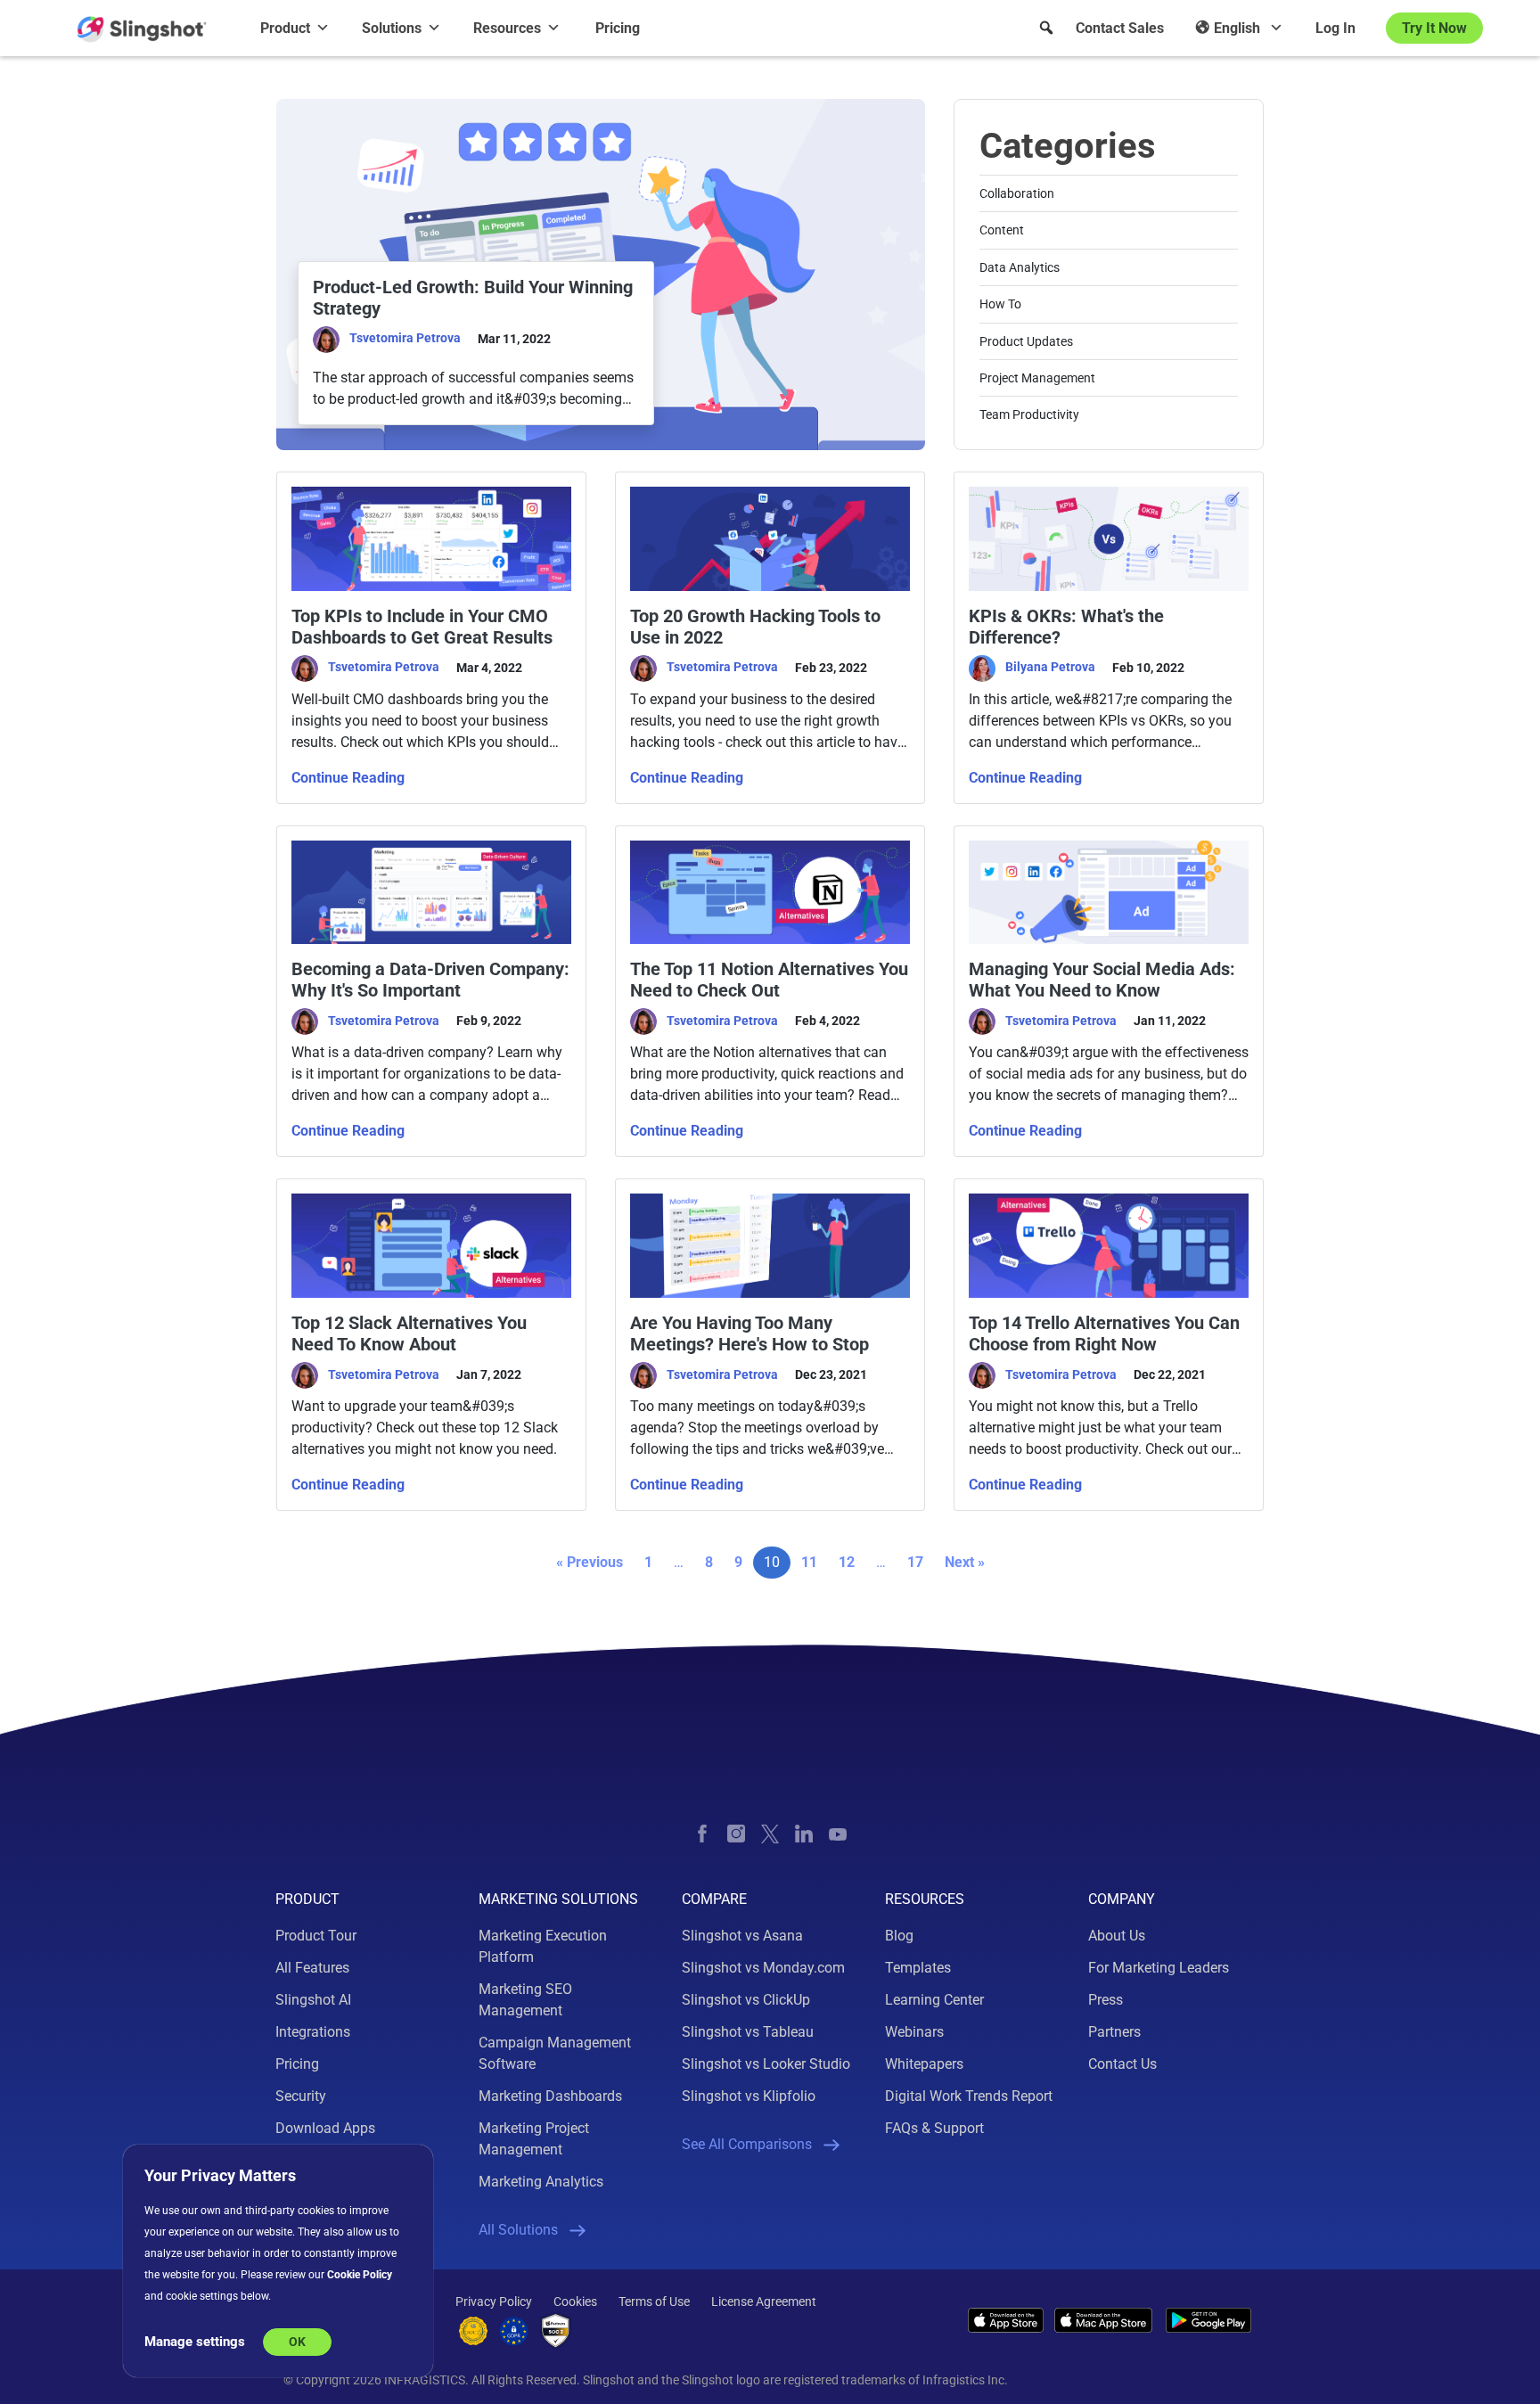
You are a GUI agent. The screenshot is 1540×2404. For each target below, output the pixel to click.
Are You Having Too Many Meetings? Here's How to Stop (750, 1333)
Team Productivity (1029, 414)
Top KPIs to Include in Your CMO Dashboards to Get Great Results (422, 627)
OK (297, 2342)
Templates (918, 1968)
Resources (507, 28)
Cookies (575, 2301)
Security (301, 2096)
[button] (1046, 28)
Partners (1114, 2032)
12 (847, 1562)
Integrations (313, 2032)
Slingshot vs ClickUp (746, 2000)
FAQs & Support (934, 2128)
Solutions (392, 28)
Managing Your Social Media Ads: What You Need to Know (1102, 980)
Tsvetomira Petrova (405, 338)
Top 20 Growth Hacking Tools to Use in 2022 (755, 627)
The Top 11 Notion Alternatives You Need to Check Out (769, 980)
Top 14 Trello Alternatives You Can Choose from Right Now (1104, 1333)
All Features (312, 1968)
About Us (1117, 1936)
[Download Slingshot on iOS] (1006, 2320)
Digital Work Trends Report (969, 2096)
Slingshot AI (313, 2000)
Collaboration (1017, 193)
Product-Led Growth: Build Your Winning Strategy (473, 298)
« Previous (590, 1562)
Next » (965, 1562)
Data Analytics (1020, 267)
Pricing (618, 28)
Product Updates (1026, 341)
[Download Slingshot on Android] (1208, 2321)
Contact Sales (1120, 28)
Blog (899, 1936)
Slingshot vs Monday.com (763, 1968)
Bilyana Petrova (1050, 667)
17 (915, 1562)
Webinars (914, 2032)
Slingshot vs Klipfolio (749, 2096)
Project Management (1037, 378)
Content (1002, 230)
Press (1106, 2000)
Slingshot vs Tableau (748, 2032)
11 (809, 1562)
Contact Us (1122, 2064)
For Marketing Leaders (1159, 1968)
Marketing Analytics (541, 2182)
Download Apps (325, 2128)
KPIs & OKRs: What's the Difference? (1066, 627)
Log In (1335, 28)
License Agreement (764, 2301)
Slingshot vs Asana (742, 1936)
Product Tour (316, 1936)
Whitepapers (924, 2064)
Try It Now (1434, 28)
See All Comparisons (747, 2144)
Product (285, 28)
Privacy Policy (494, 2301)
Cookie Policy (360, 2275)
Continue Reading (348, 778)
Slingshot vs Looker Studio (766, 2064)
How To (1000, 304)
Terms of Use (654, 2301)
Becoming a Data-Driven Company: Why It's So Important (430, 980)
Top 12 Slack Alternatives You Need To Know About (409, 1333)
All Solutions (518, 2230)
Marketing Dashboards (550, 2096)
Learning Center (934, 2000)
